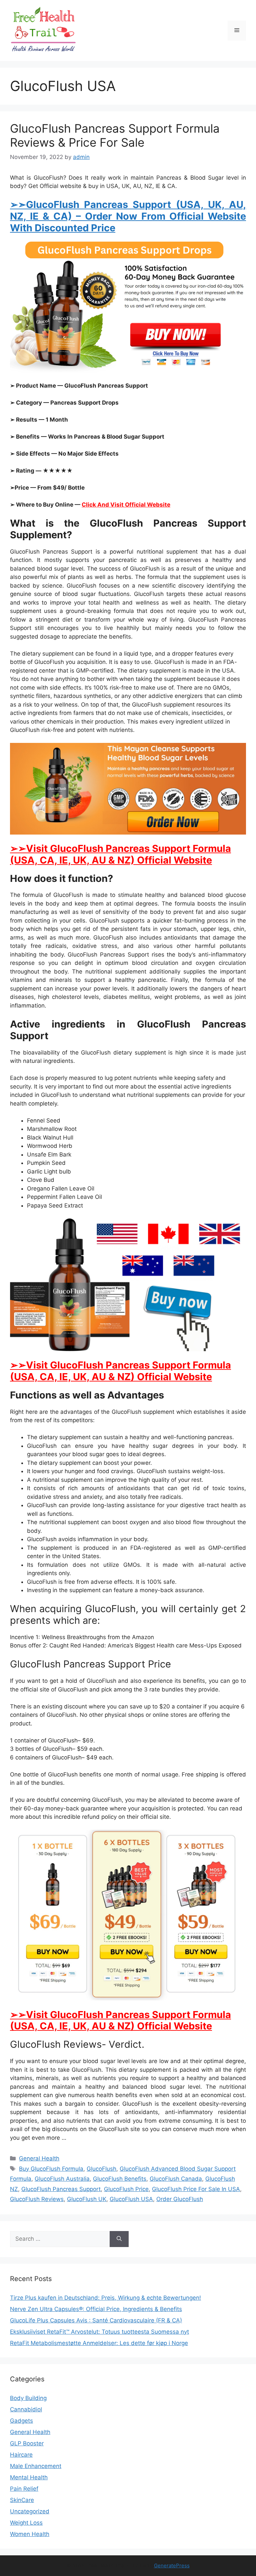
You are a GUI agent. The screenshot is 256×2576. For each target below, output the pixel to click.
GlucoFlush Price (126, 2189)
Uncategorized (30, 2511)
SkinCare (22, 2500)
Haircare (21, 2455)
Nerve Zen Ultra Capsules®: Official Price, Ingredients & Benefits (96, 2309)
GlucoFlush (101, 2169)
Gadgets (21, 2421)
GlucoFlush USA (131, 2199)
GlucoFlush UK (87, 2199)
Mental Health (29, 2477)
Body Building (28, 2398)
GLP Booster (27, 2443)
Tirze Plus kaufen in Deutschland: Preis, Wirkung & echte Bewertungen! (105, 2298)
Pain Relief (24, 2489)
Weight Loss (26, 2523)
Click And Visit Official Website (126, 505)
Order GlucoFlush (180, 2199)
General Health (39, 2158)
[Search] (119, 2239)
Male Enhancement (36, 2466)
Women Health (30, 2534)
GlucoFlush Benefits (120, 2179)
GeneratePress (172, 2566)
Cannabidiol (26, 2409)
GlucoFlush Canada (176, 2179)
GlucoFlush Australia (62, 2179)
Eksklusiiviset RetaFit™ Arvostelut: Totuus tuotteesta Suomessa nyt (99, 2332)
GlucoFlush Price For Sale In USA (196, 2189)
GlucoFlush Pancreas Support (61, 2189)
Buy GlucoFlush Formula (51, 2169)
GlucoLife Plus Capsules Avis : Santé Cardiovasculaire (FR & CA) (96, 2320)
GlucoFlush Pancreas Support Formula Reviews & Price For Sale (115, 135)
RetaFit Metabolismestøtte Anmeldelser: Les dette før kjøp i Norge (99, 2343)
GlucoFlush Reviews (37, 2199)
